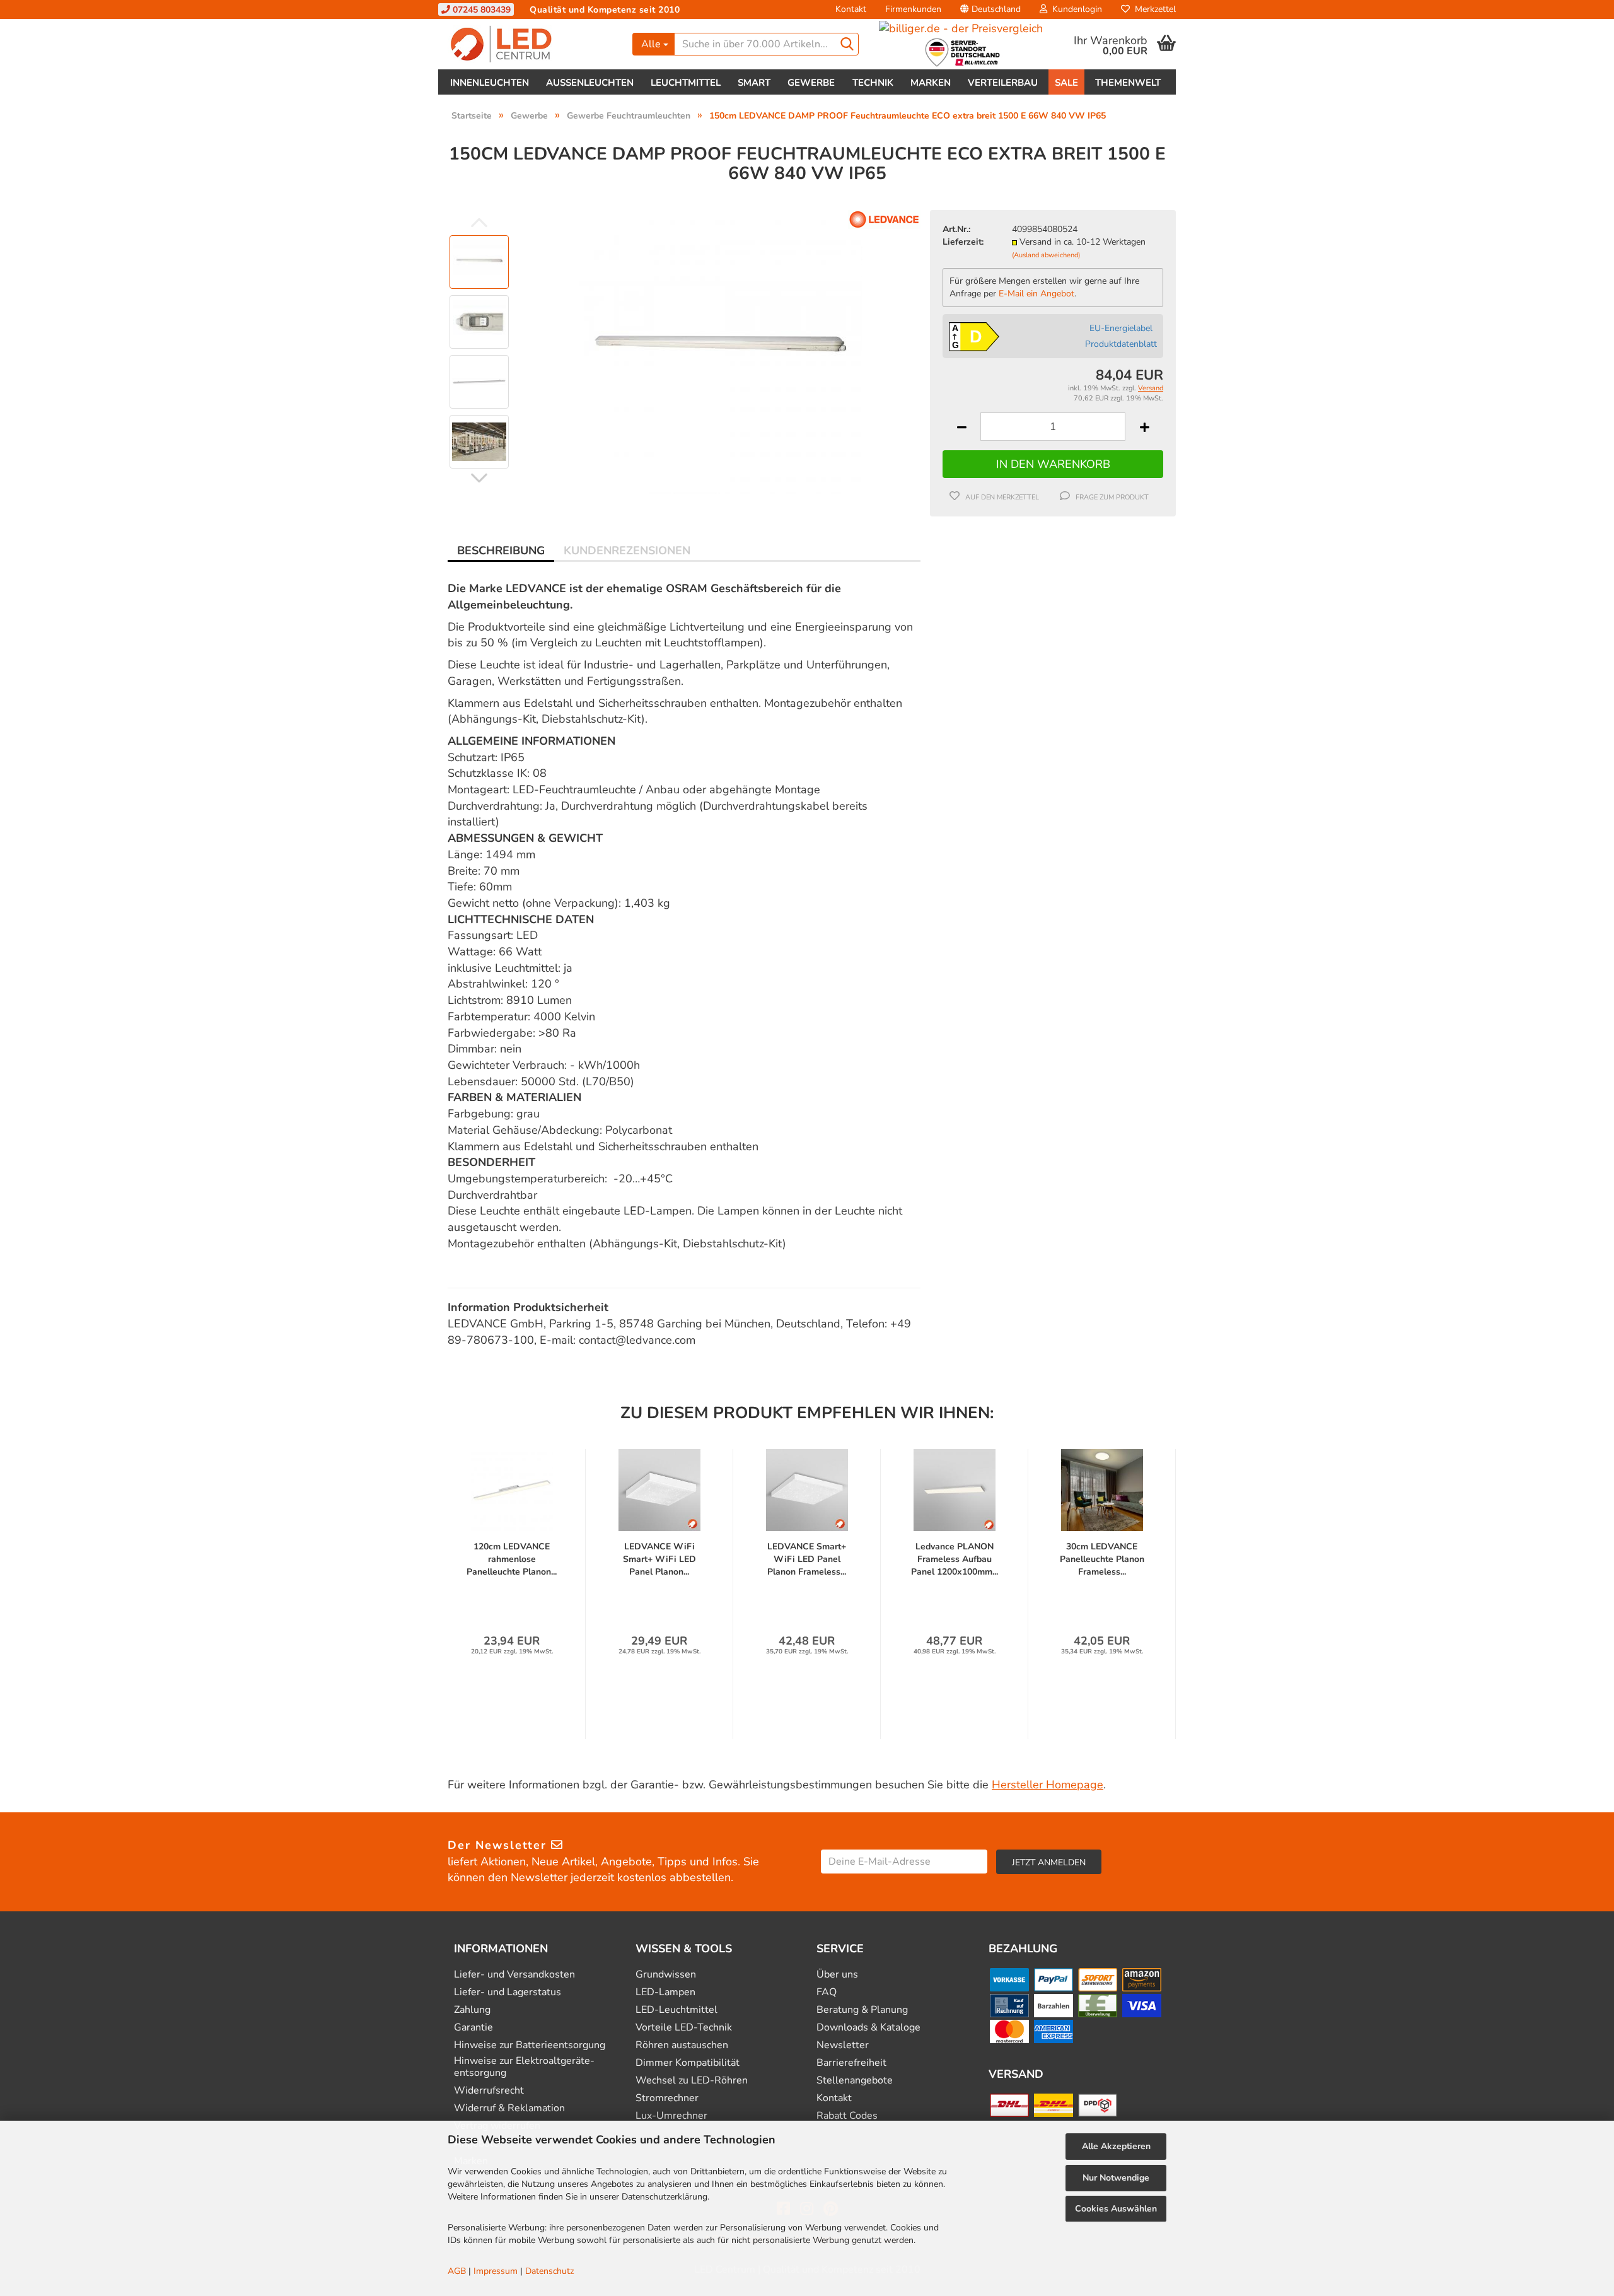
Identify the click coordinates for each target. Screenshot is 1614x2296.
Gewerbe (811, 83)
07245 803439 (480, 10)
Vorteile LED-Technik (684, 2028)
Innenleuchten (490, 83)
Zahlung (472, 2010)
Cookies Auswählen (1116, 2209)
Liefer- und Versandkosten (514, 1975)
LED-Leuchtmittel (676, 2010)
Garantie (473, 2028)
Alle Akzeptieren (1116, 2146)
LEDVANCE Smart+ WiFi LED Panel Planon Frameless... (807, 1559)
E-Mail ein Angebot (1036, 294)
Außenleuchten (590, 83)
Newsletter (843, 2045)
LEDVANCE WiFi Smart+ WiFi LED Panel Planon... (659, 1559)
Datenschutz (549, 2271)
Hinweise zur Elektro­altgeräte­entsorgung (524, 2067)
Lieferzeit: (963, 242)
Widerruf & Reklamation (509, 2108)
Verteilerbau (1003, 83)
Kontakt (851, 9)
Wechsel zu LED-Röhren (692, 2081)
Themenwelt (1128, 83)
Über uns (837, 1975)
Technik (873, 83)
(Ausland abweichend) (1046, 255)
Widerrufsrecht (489, 2091)
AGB (457, 2271)
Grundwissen (666, 1975)
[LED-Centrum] (531, 44)
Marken (931, 83)
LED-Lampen (665, 1992)
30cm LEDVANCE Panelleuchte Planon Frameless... (1102, 1559)
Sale (1066, 83)
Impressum (496, 2271)
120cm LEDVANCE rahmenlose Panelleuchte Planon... (512, 1559)
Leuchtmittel (686, 83)
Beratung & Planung (862, 2010)
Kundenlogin (1075, 9)
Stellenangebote (855, 2081)
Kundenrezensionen (627, 551)
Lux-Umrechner (671, 2116)
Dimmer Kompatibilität (688, 2063)
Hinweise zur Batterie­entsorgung (530, 2045)
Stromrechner (667, 2098)
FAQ (827, 1992)
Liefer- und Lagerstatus (508, 1992)
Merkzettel (1153, 9)
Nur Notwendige (1116, 2178)
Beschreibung (501, 551)
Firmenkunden (913, 9)
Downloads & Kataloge (868, 2028)
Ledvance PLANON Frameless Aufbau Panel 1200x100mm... (955, 1559)
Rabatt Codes (847, 2116)
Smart (754, 83)
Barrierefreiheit (851, 2063)
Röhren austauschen (682, 2045)
